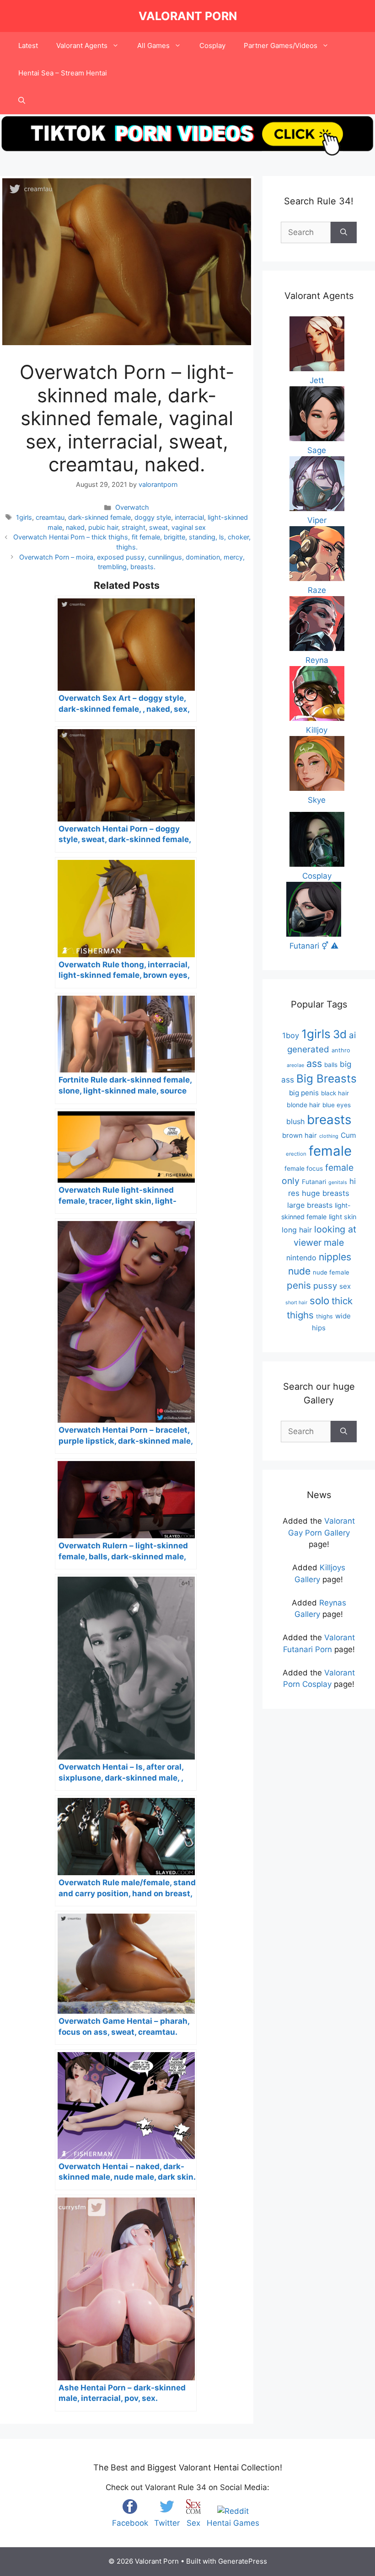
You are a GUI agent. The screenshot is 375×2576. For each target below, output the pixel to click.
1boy (291, 1035)
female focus (304, 1168)
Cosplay (212, 45)
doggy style (153, 517)
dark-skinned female (99, 517)
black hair (335, 1093)
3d (340, 1034)
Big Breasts (327, 1079)
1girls (24, 517)
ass (314, 1063)
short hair (296, 1303)
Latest (28, 45)
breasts (329, 1120)
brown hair (300, 1136)
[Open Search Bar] (22, 101)
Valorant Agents (82, 45)
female (330, 1151)
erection (296, 1154)
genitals (338, 1182)
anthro (341, 1050)
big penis (304, 1093)
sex (345, 1286)
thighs (324, 1316)
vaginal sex (189, 527)
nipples (335, 1257)
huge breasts (326, 1193)
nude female (331, 1272)
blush (295, 1121)
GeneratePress (243, 2561)
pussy (325, 1285)
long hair (297, 1230)
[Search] (344, 233)
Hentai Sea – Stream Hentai (63, 73)
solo (319, 1300)
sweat (158, 527)
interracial (189, 517)
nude (299, 1271)
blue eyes (337, 1105)
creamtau (50, 517)
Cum (348, 1135)
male (334, 1243)
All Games (153, 45)
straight (134, 527)
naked (75, 527)
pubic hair (103, 527)
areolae (295, 1065)
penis (299, 1285)
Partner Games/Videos (281, 45)
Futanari (314, 1182)
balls (331, 1065)
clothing (329, 1136)
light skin (343, 1217)
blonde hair (303, 1105)
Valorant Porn (188, 16)
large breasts (310, 1205)
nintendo (301, 1258)
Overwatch (132, 507)
